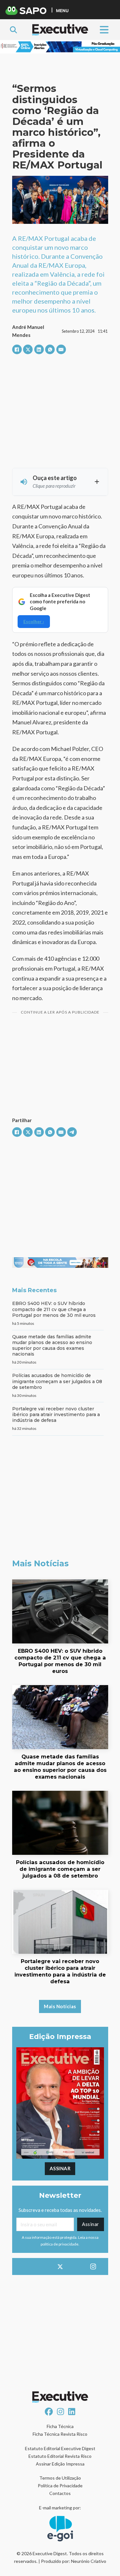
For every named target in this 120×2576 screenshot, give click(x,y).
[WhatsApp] (50, 349)
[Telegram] (72, 1132)
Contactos (60, 2493)
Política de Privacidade (60, 2486)
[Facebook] (17, 349)
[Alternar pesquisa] (13, 30)
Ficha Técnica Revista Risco (60, 2434)
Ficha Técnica (60, 2426)
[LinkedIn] (39, 349)
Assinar (60, 2168)
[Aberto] (104, 30)
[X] (28, 349)
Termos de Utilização (60, 2478)
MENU (62, 10)
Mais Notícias (60, 2006)
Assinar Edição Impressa (60, 2464)
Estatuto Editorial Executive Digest (60, 2448)
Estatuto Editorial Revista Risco (60, 2456)
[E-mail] (61, 349)
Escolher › (34, 621)
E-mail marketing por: (60, 2508)
